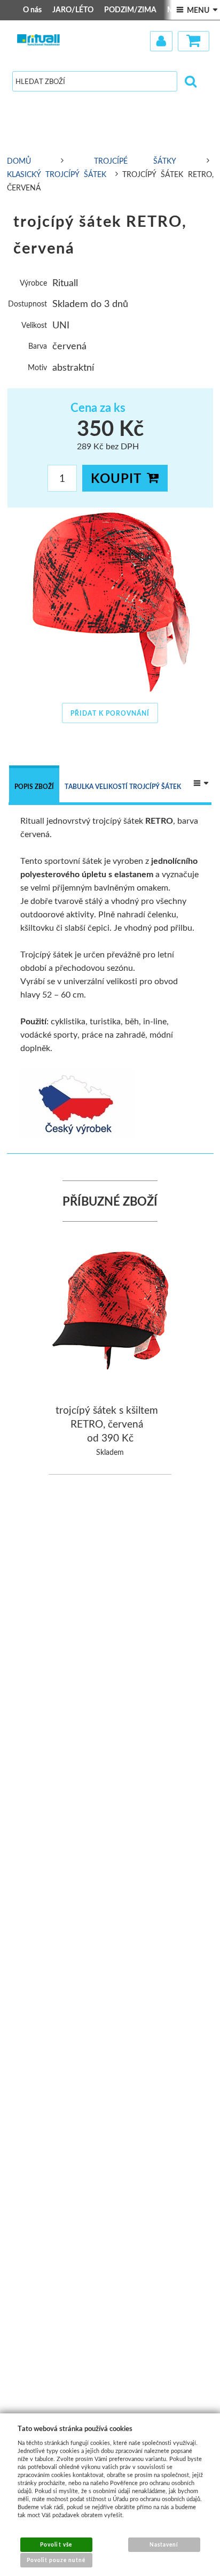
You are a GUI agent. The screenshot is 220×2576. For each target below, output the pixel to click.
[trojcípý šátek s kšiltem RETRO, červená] (111, 1312)
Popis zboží (34, 787)
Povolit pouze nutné (56, 2560)
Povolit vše (56, 2544)
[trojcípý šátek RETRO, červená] (110, 602)
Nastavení (164, 2544)
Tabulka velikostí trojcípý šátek (123, 787)
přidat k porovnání (110, 713)
